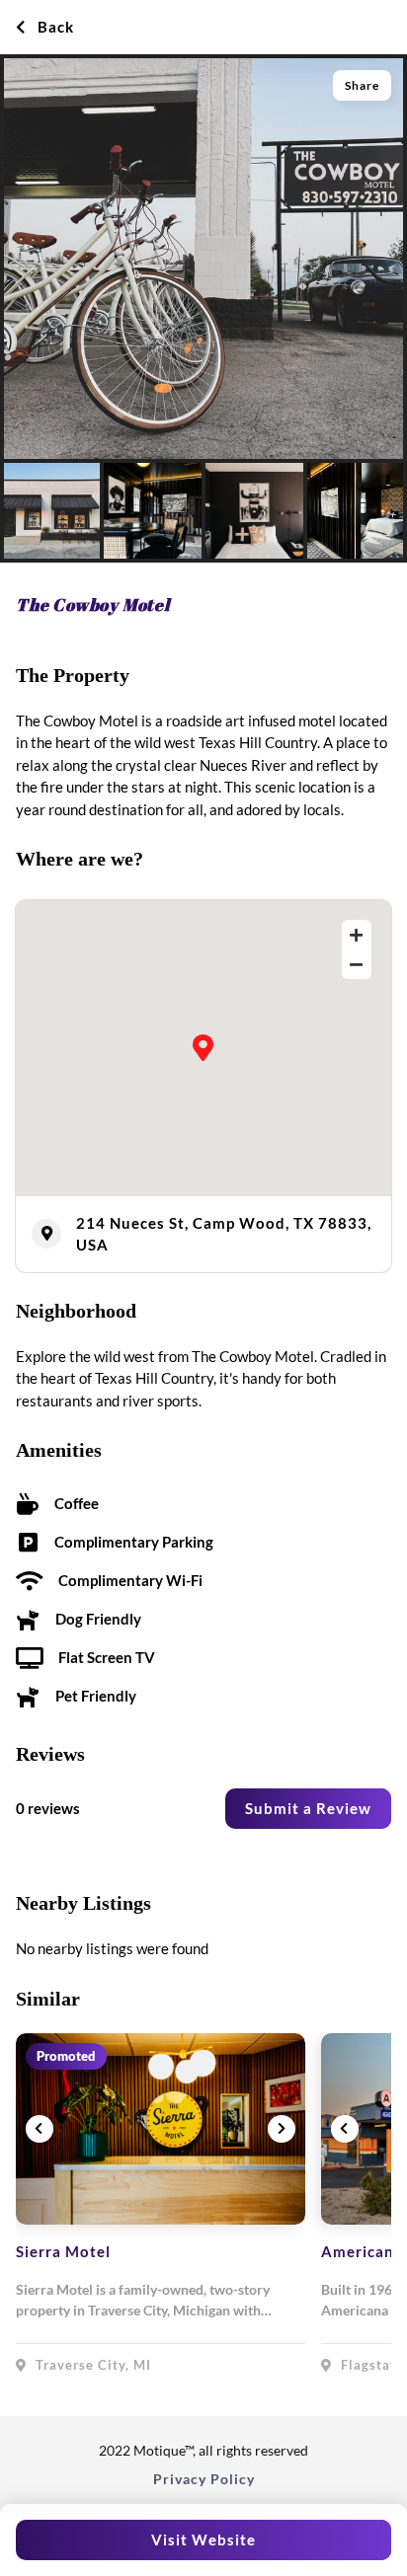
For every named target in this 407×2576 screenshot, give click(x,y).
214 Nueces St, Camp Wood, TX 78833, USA (224, 1234)
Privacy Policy (204, 2479)
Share (362, 85)
